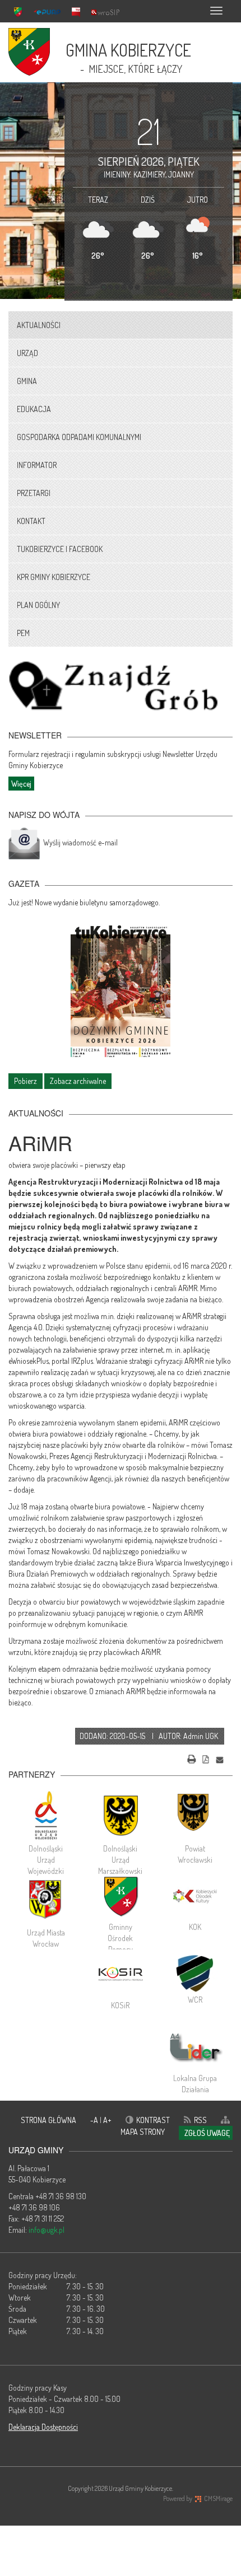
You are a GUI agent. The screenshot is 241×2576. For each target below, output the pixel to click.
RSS (200, 2120)
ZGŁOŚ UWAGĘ (207, 2133)
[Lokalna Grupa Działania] (195, 2047)
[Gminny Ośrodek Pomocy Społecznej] (120, 1896)
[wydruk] (192, 1758)
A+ (107, 2120)
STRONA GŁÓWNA (48, 2120)
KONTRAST (153, 2120)
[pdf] (206, 1758)
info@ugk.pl (47, 2230)
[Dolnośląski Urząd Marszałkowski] (120, 1815)
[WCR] (195, 1972)
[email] (220, 1758)
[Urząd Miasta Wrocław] (46, 1899)
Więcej (21, 784)
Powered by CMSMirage (198, 2498)
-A (95, 2120)
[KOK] (195, 1896)
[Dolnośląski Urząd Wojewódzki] (46, 1815)
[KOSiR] (120, 1975)
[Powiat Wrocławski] (195, 1815)
